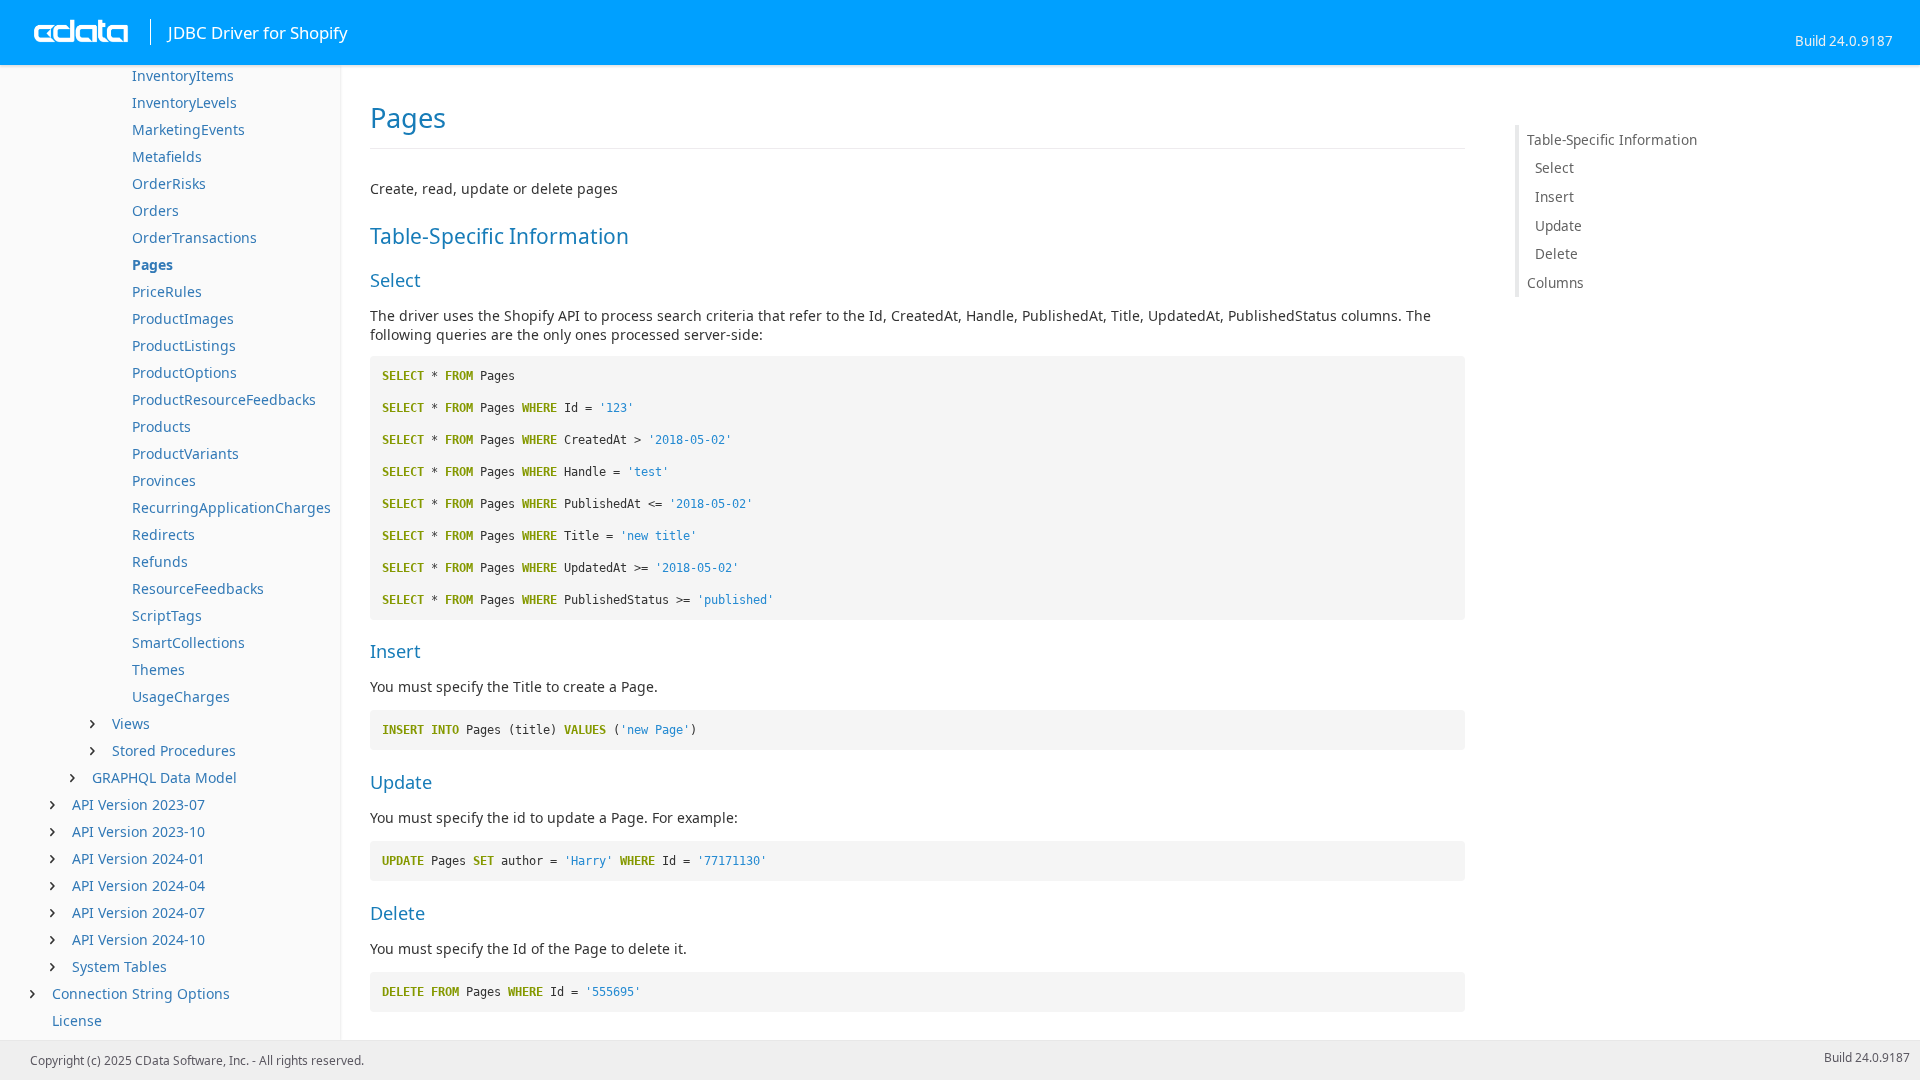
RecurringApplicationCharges (231, 507)
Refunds (160, 561)
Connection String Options (141, 993)
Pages (152, 264)
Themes (158, 669)
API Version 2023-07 (138, 804)
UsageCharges (181, 696)
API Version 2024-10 (138, 939)
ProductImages (183, 318)
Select (1554, 167)
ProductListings (184, 345)
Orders (155, 210)
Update (1558, 225)
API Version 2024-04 (138, 885)
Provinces (164, 480)
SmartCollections (188, 642)
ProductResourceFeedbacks (224, 399)
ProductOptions (184, 372)
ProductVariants (185, 453)
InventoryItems (183, 75)
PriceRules (167, 291)
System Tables (119, 966)
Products (161, 426)
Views (131, 723)
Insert (1554, 196)
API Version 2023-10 (138, 831)
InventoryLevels (184, 102)
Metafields (167, 156)
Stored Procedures (174, 750)
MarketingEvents (188, 129)
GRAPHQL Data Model (164, 777)
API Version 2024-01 (138, 858)
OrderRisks (169, 183)
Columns (1555, 282)
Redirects (163, 534)
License (77, 1020)
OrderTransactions (194, 237)
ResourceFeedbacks (198, 588)
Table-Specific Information (1612, 139)
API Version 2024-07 (138, 912)
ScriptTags (167, 615)
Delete (1556, 253)
